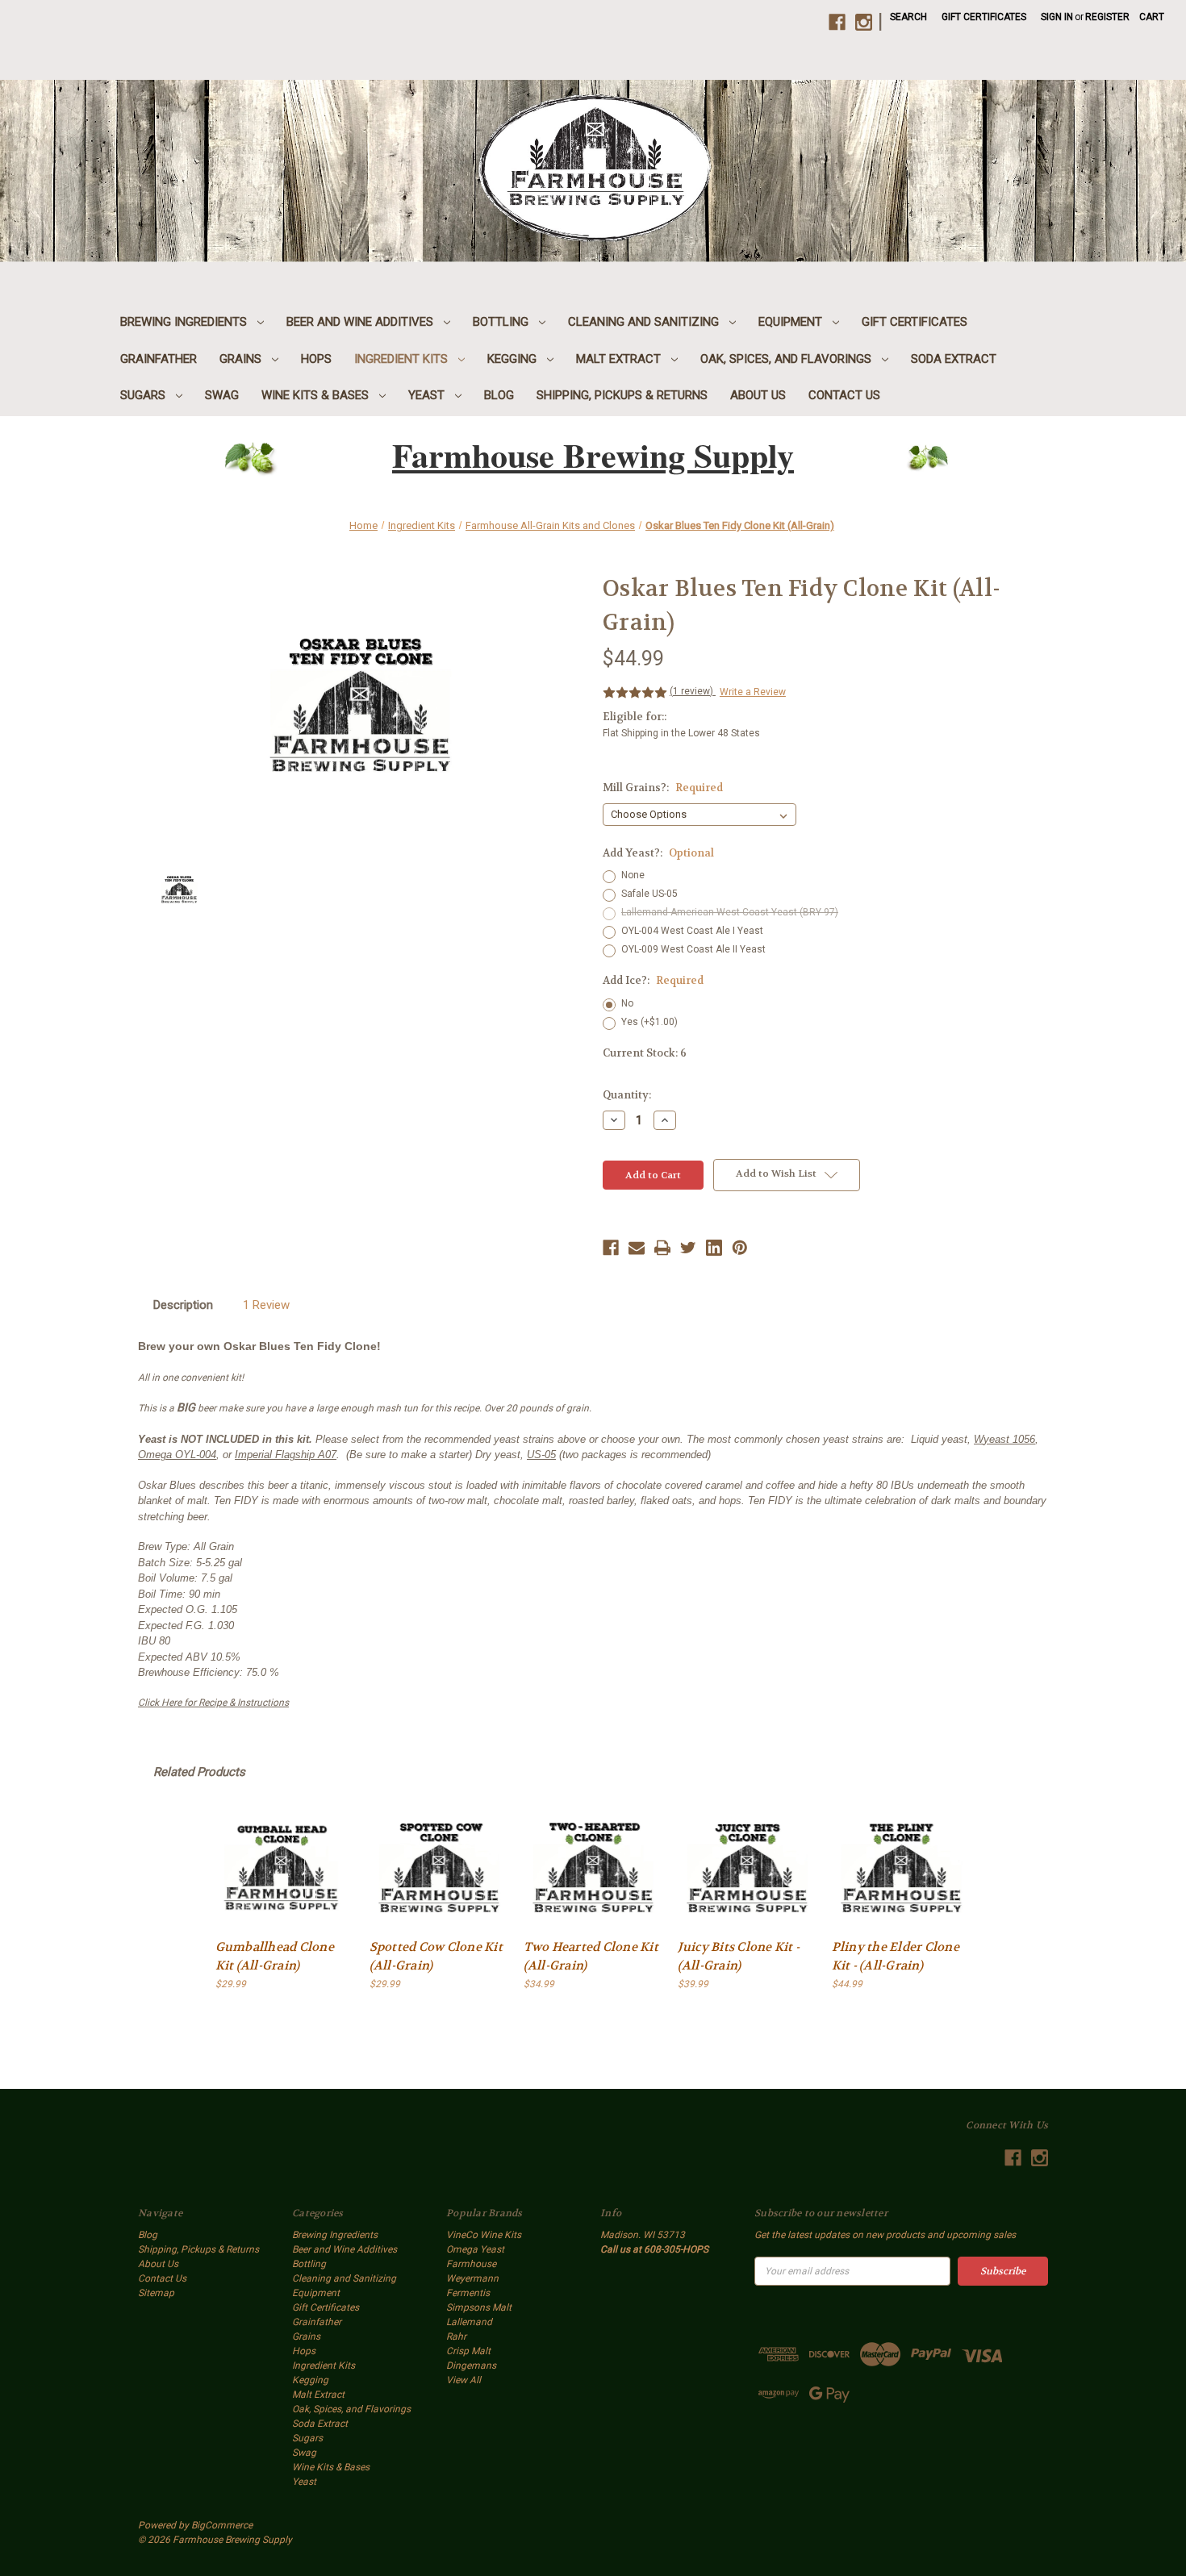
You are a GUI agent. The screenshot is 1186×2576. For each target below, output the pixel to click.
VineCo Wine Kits (484, 2235)
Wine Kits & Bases (317, 395)
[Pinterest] (740, 1248)
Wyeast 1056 (1004, 1439)
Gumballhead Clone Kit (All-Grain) (275, 1956)
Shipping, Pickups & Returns (622, 395)
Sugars (144, 395)
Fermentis (468, 2293)
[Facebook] (611, 1248)
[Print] (662, 1248)
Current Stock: (645, 1053)
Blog (499, 395)
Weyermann (472, 2278)
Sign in (1057, 17)
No (627, 1003)
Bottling (502, 322)
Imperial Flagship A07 (286, 1455)
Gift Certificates (984, 17)
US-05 (541, 1455)
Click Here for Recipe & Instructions (213, 1703)
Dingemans (471, 2366)
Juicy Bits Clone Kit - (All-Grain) (739, 1956)
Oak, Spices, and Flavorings (787, 359)
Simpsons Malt (479, 2307)
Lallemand (469, 2322)
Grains (242, 359)
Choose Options (285, 1867)
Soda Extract (954, 359)
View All (464, 2380)
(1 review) (693, 691)
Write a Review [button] (753, 692)
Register (1107, 17)
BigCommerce (222, 2525)
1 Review (266, 1305)
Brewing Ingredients (185, 322)
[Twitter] (688, 1248)
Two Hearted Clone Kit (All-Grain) (591, 1956)
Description (183, 1305)
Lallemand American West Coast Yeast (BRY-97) (730, 912)
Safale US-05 (649, 894)
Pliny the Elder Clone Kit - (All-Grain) (896, 1956)
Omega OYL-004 (177, 1455)
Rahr (456, 2336)
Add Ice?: (653, 980)
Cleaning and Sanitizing (645, 322)
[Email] (637, 1248)
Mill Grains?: (663, 788)
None (633, 875)
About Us (758, 395)
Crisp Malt (468, 2351)
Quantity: (627, 1095)
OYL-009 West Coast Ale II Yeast (693, 949)
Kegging (514, 359)
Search (908, 17)
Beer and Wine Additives (361, 322)
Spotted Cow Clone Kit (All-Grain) (436, 1956)
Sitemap (156, 2293)
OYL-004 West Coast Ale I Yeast (692, 931)
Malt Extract (620, 359)
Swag (222, 395)
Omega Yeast (475, 2249)
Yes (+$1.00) (649, 1022)
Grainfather (159, 359)
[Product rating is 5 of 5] (635, 693)
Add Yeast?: (658, 853)
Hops (316, 359)
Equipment (792, 322)
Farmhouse (471, 2264)
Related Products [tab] (199, 1772)
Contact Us (844, 395)
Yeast (428, 395)
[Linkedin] (714, 1248)
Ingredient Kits (403, 359)
